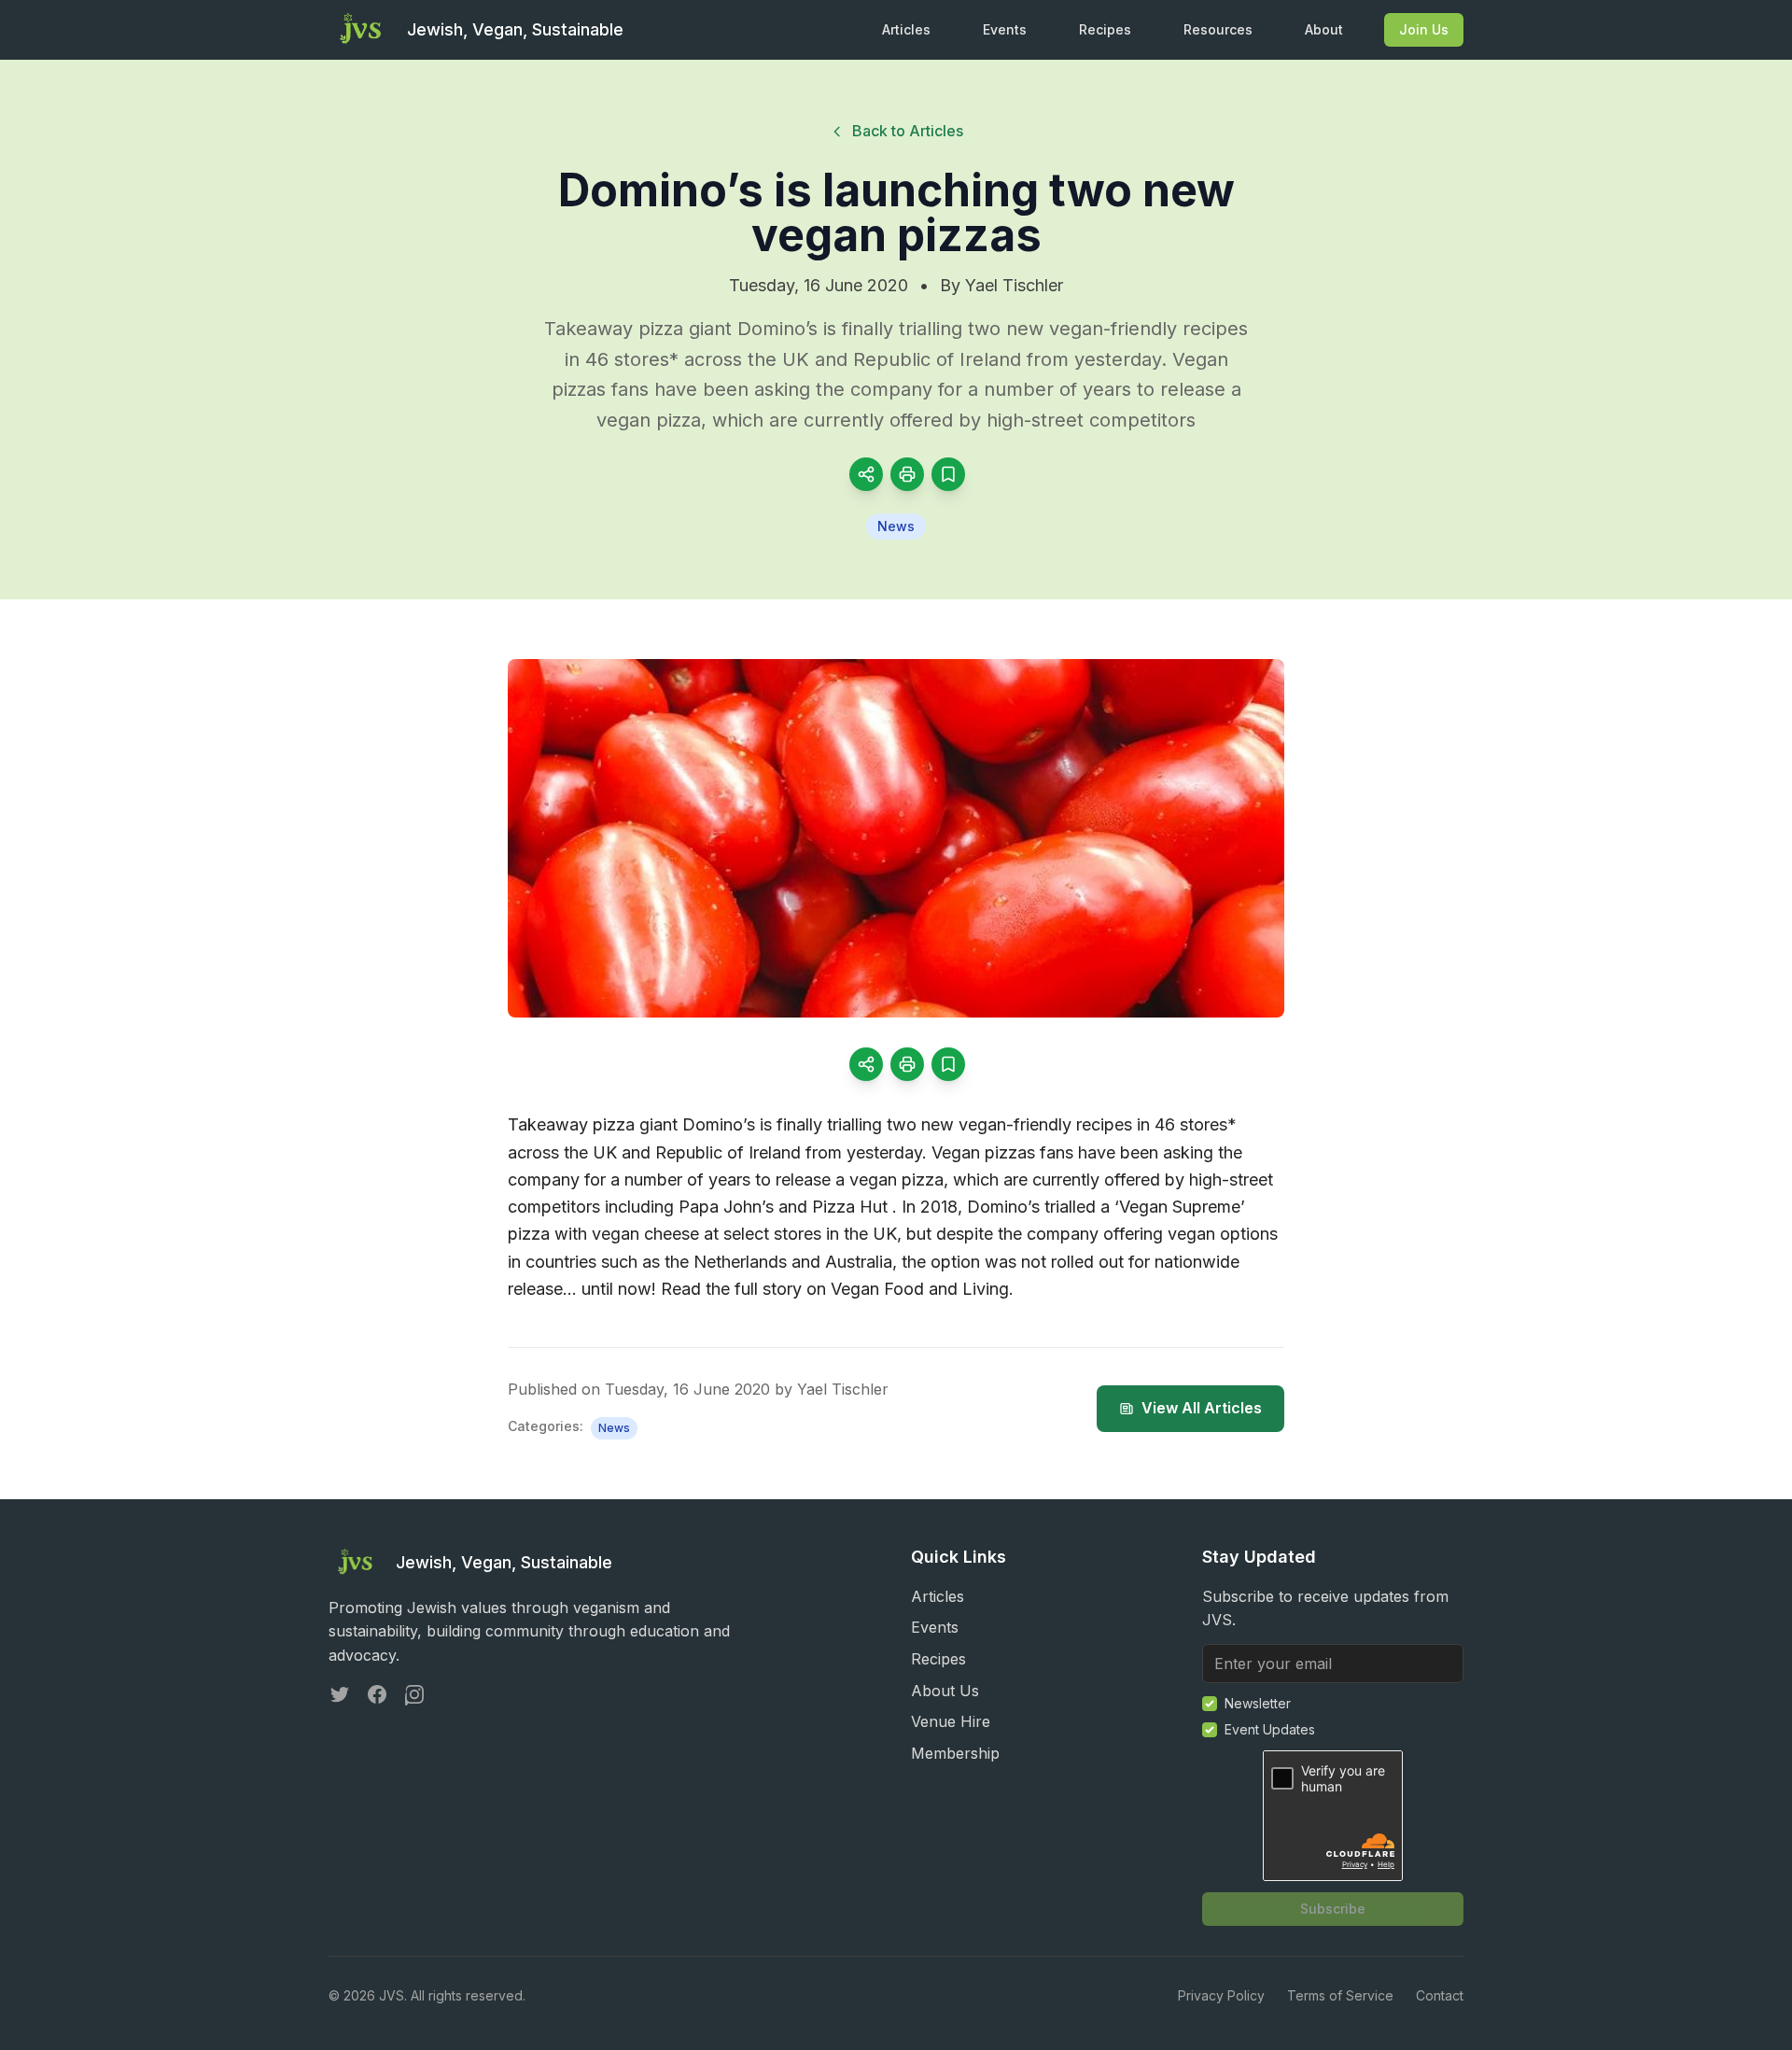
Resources (1218, 29)
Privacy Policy (1221, 1995)
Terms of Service (1340, 1995)
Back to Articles (908, 131)
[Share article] (866, 474)
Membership (955, 1753)
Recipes (1105, 29)
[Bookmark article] (948, 474)
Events (1005, 29)
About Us (945, 1691)
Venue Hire (951, 1721)
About (1324, 29)
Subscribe (1333, 1909)
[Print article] (907, 474)
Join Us (1424, 29)
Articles (906, 29)
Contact (1440, 1995)
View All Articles (1202, 1408)
